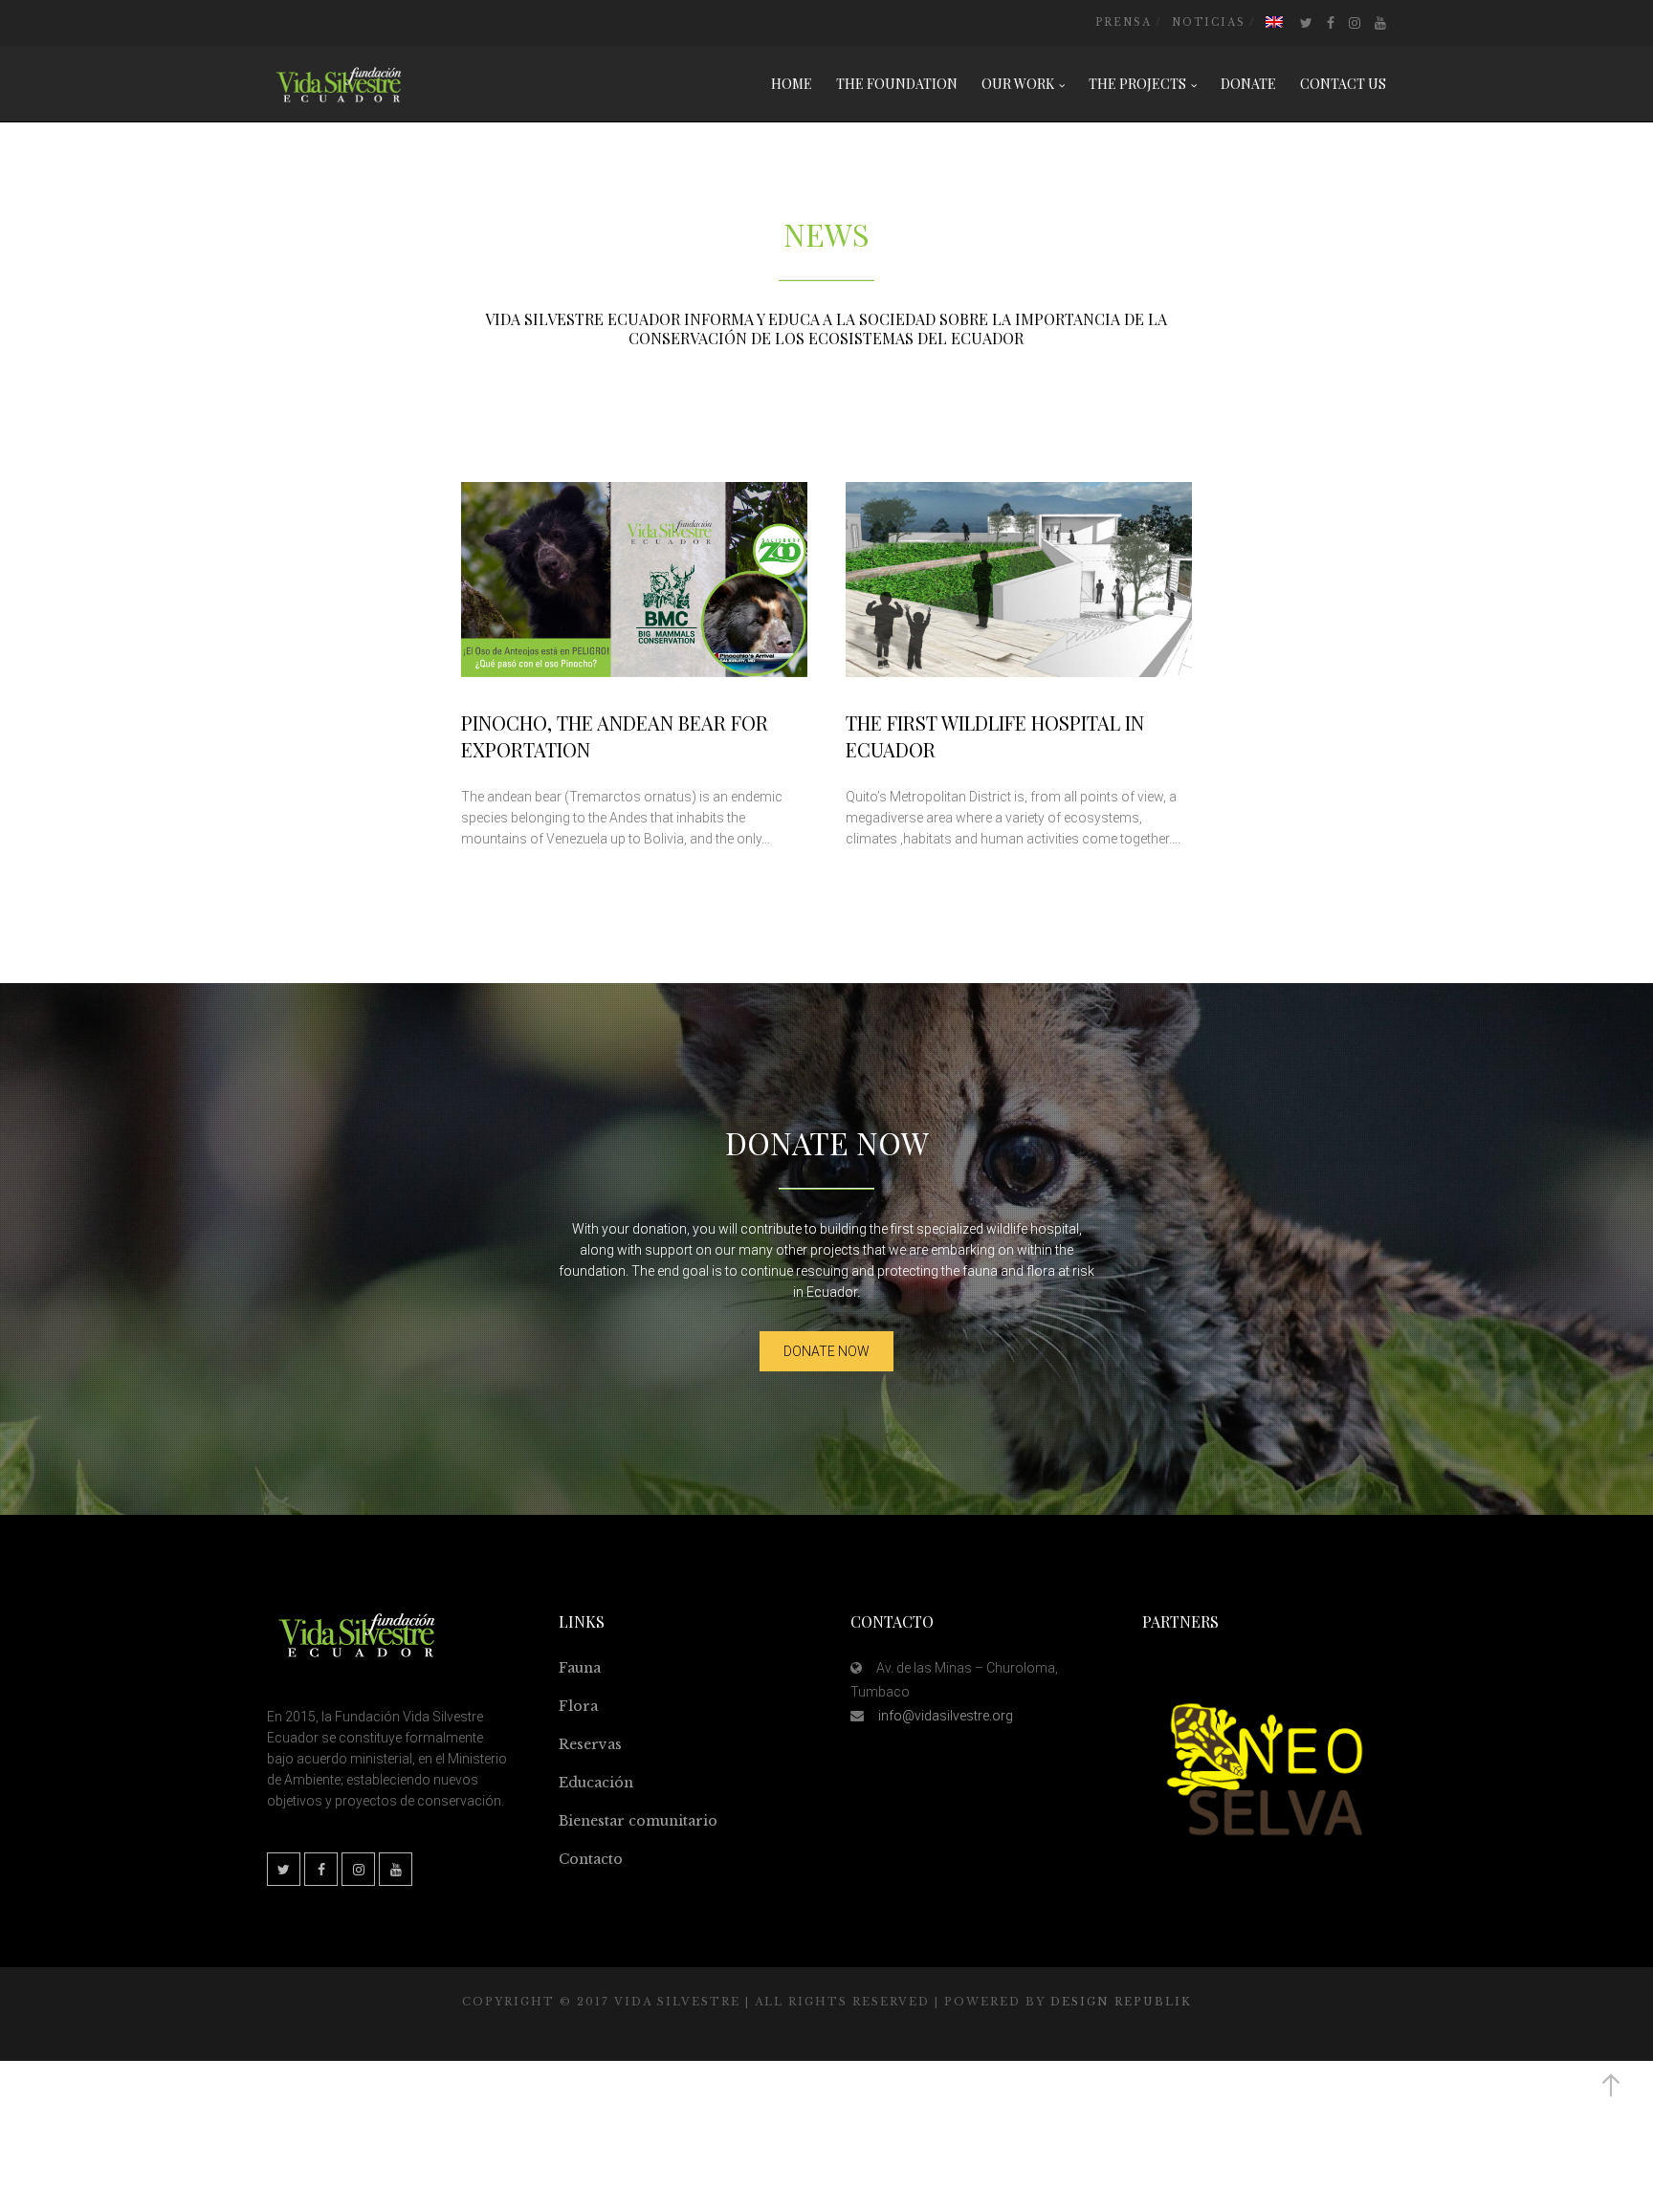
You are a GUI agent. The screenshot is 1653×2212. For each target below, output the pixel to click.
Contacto (591, 1859)
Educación (596, 1783)
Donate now (826, 1351)
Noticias (1209, 22)
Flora (578, 1706)
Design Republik (1121, 2002)
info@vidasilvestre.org (946, 1716)
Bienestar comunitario (638, 1821)
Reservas (590, 1744)
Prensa (1124, 22)
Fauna (580, 1668)
